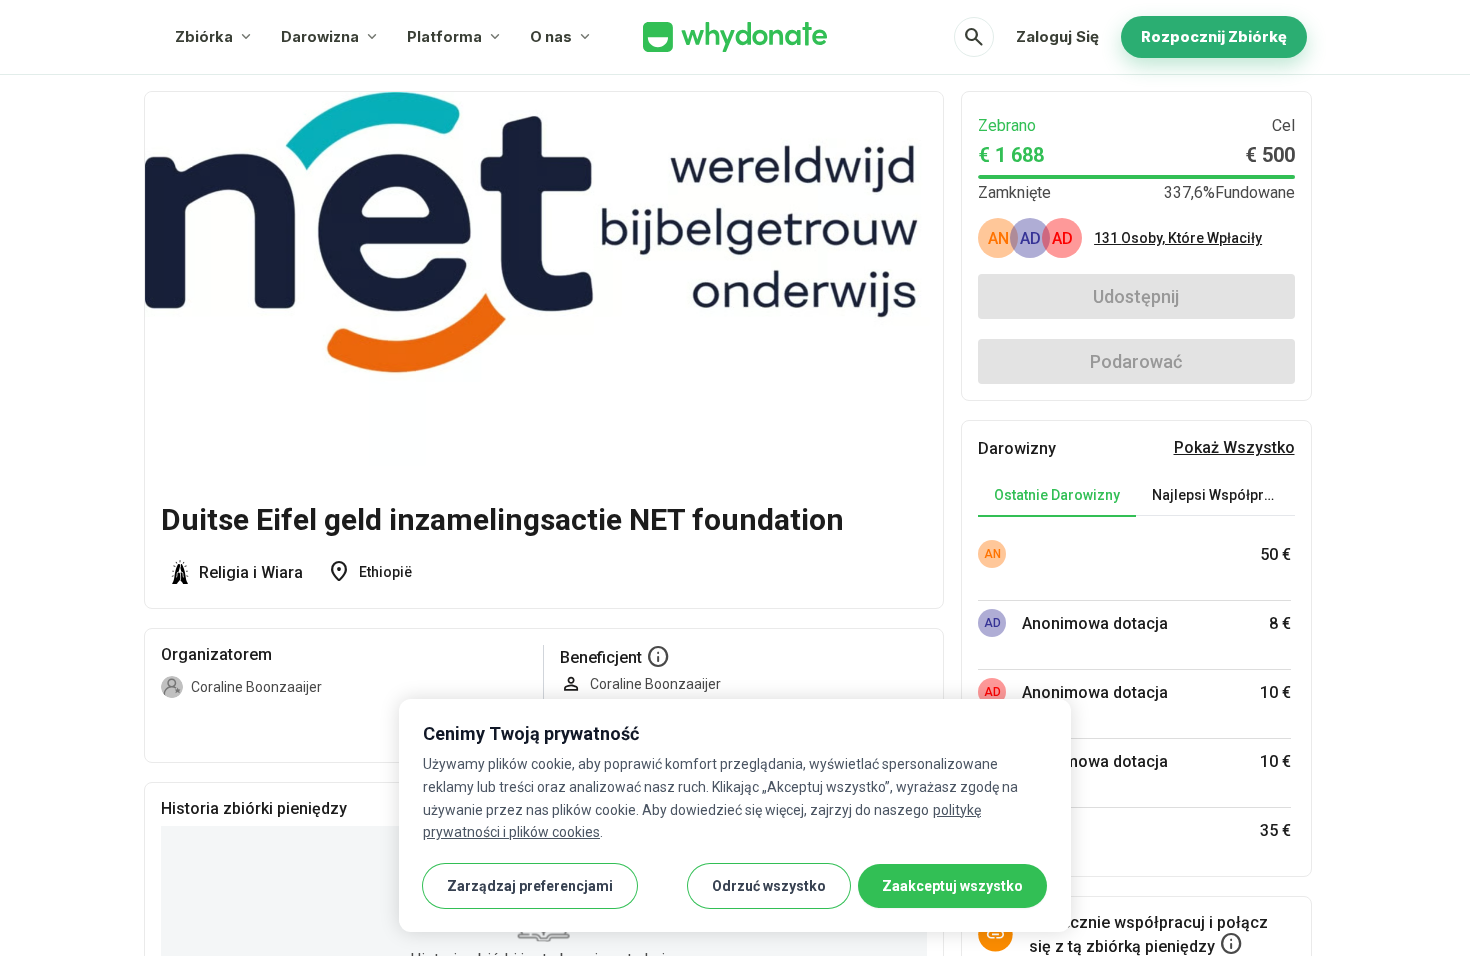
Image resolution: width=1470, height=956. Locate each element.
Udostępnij (1136, 296)
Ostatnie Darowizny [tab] (1057, 495)
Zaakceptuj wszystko (952, 886)
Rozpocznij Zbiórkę (1214, 36)
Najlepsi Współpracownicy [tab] (1223, 495)
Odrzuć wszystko (769, 886)
